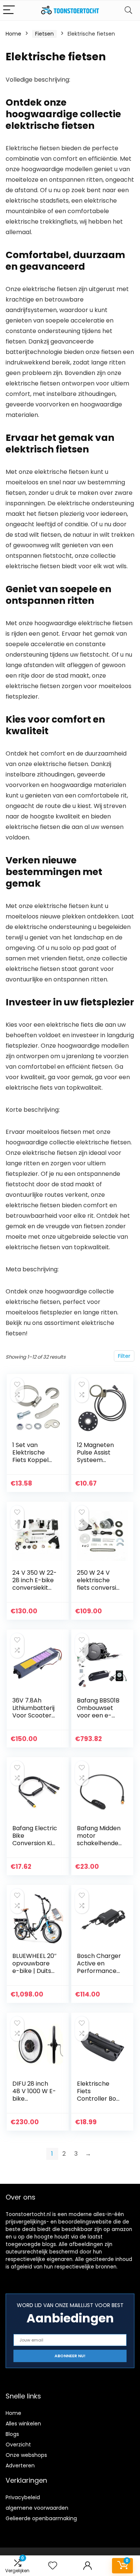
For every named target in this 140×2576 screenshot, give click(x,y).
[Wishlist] (53, 2566)
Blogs (12, 2434)
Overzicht (18, 2445)
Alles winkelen (23, 2424)
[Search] (128, 10)
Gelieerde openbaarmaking (41, 2518)
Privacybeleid (23, 2497)
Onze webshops (26, 2455)
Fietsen (44, 34)
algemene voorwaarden (37, 2508)
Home (13, 34)
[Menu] (9, 10)
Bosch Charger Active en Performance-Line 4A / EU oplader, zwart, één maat (99, 1975)
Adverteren (20, 2465)
